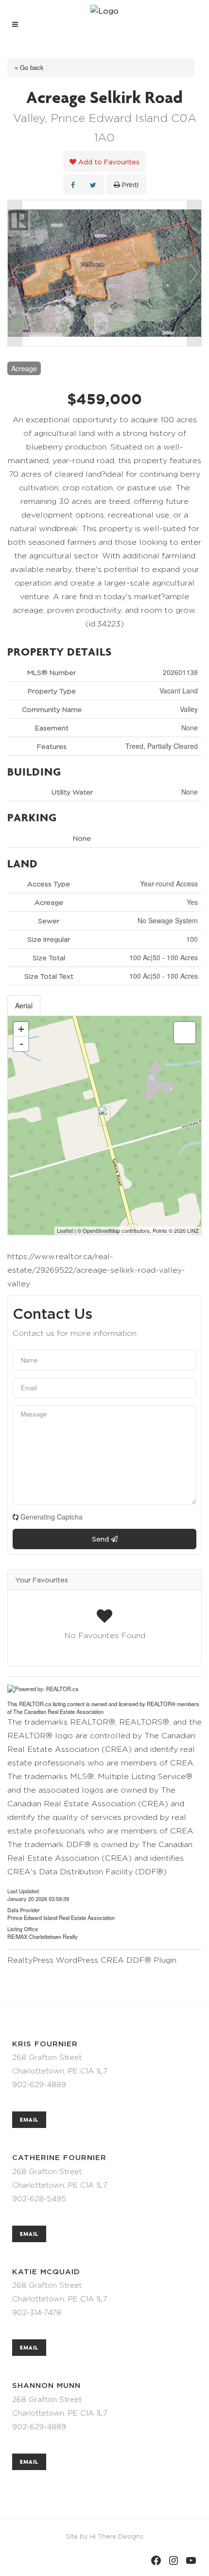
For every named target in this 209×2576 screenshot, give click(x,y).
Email (29, 2119)
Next (194, 273)
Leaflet (65, 1230)
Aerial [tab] (24, 1005)
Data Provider (24, 1909)
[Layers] (185, 1033)
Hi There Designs (117, 2536)
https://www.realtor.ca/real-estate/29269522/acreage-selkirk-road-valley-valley (96, 1270)
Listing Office (23, 1928)
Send (101, 1539)
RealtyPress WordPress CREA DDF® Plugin (92, 1960)
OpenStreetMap (101, 1230)
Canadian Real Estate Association (64, 1712)
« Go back (29, 67)
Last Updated (23, 1890)
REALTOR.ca (35, 1704)
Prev (15, 273)
